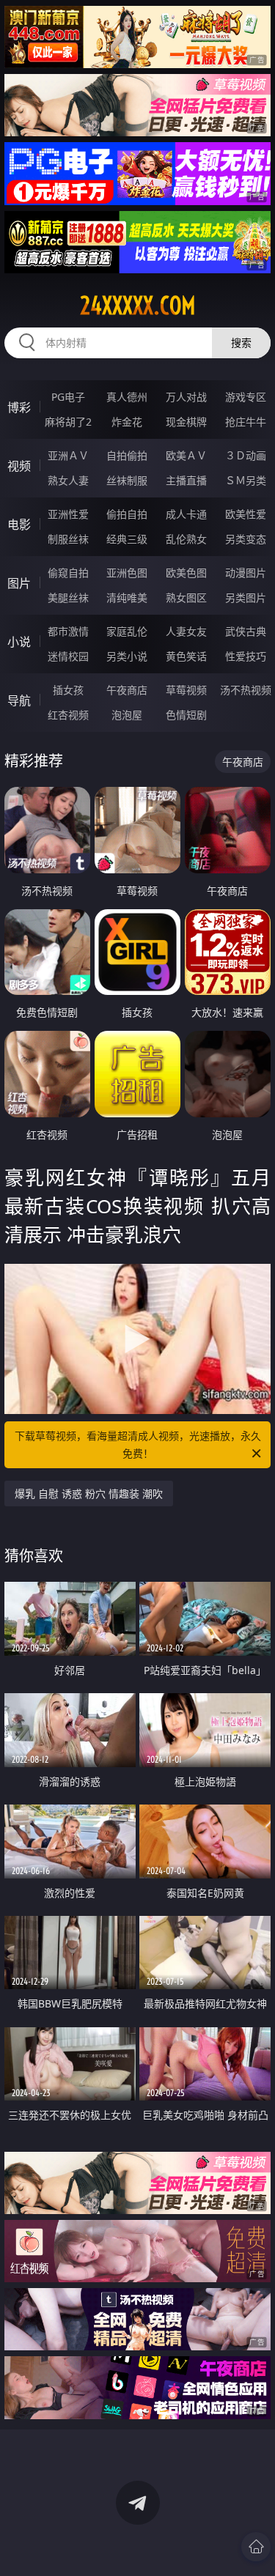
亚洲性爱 (68, 514)
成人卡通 (186, 514)
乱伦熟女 (186, 539)
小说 (19, 642)
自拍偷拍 (127, 455)
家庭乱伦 (127, 631)
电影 (19, 525)
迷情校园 (68, 656)
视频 (19, 466)
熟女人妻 (68, 480)
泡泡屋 (127, 715)
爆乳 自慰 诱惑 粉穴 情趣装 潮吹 (89, 1494)
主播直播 (186, 480)
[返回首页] (256, 2547)
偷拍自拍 (127, 514)
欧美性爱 (246, 514)
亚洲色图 (127, 573)
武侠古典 (246, 631)
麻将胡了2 (68, 422)
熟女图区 (186, 597)
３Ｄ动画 (246, 455)
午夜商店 (127, 690)
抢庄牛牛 (246, 422)
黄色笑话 (186, 656)
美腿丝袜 (68, 597)
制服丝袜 (68, 539)
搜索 (241, 343)
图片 (19, 583)
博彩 (19, 407)
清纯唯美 (127, 597)
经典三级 (127, 539)
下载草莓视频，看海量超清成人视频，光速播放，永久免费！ (138, 1444)
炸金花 (127, 422)
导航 (19, 700)
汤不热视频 (246, 690)
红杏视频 (68, 715)
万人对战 (186, 397)
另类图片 (246, 597)
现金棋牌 (186, 422)
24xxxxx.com (138, 306)
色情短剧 (186, 715)
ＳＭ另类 (246, 480)
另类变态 (246, 539)
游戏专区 (246, 397)
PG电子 (68, 397)
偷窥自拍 (68, 573)
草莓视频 (186, 690)
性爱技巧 (246, 656)
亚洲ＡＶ (68, 455)
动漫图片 (246, 573)
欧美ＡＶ (186, 455)
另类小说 (127, 656)
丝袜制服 (127, 480)
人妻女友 (186, 631)
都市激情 (68, 631)
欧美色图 (186, 573)
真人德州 (127, 397)
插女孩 (68, 690)
